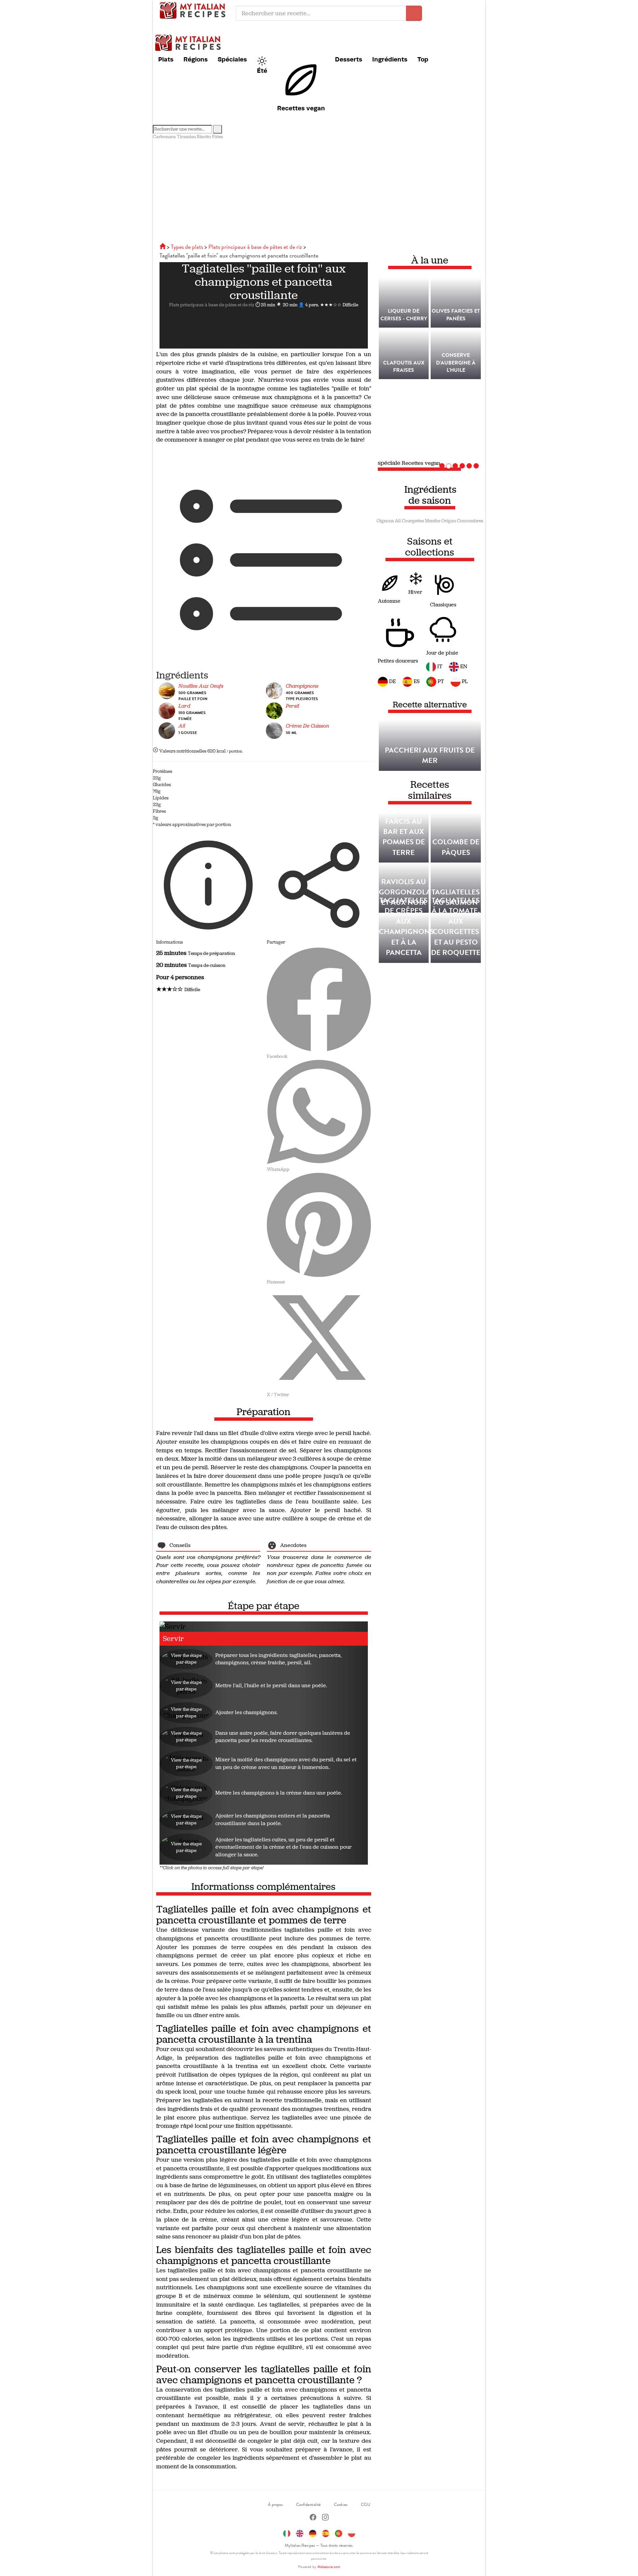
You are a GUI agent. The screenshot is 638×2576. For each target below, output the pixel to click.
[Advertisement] (319, 190)
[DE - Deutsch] (313, 2532)
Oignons (385, 521)
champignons (302, 686)
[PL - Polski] (352, 2532)
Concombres (470, 521)
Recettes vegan (301, 108)
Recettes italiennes (194, 10)
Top (423, 59)
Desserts (349, 59)
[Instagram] (325, 2518)
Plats (166, 59)
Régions (196, 59)
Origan (449, 521)
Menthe (433, 521)
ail (182, 726)
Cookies (341, 2505)
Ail (398, 521)
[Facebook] (313, 2518)
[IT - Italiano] (287, 2532)
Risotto (204, 137)
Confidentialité (308, 2505)
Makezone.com (329, 2567)
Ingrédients (390, 59)
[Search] (217, 129)
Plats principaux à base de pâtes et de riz (212, 305)
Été (262, 70)
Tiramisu (186, 137)
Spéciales (232, 59)
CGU (366, 2505)
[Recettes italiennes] (163, 247)
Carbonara (164, 137)
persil (292, 706)
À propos (275, 2505)
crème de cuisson (307, 726)
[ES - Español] (326, 2532)
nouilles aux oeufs (201, 686)
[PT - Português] (339, 2532)
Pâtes (217, 137)
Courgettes (413, 521)
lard (184, 706)
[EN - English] (300, 2532)
